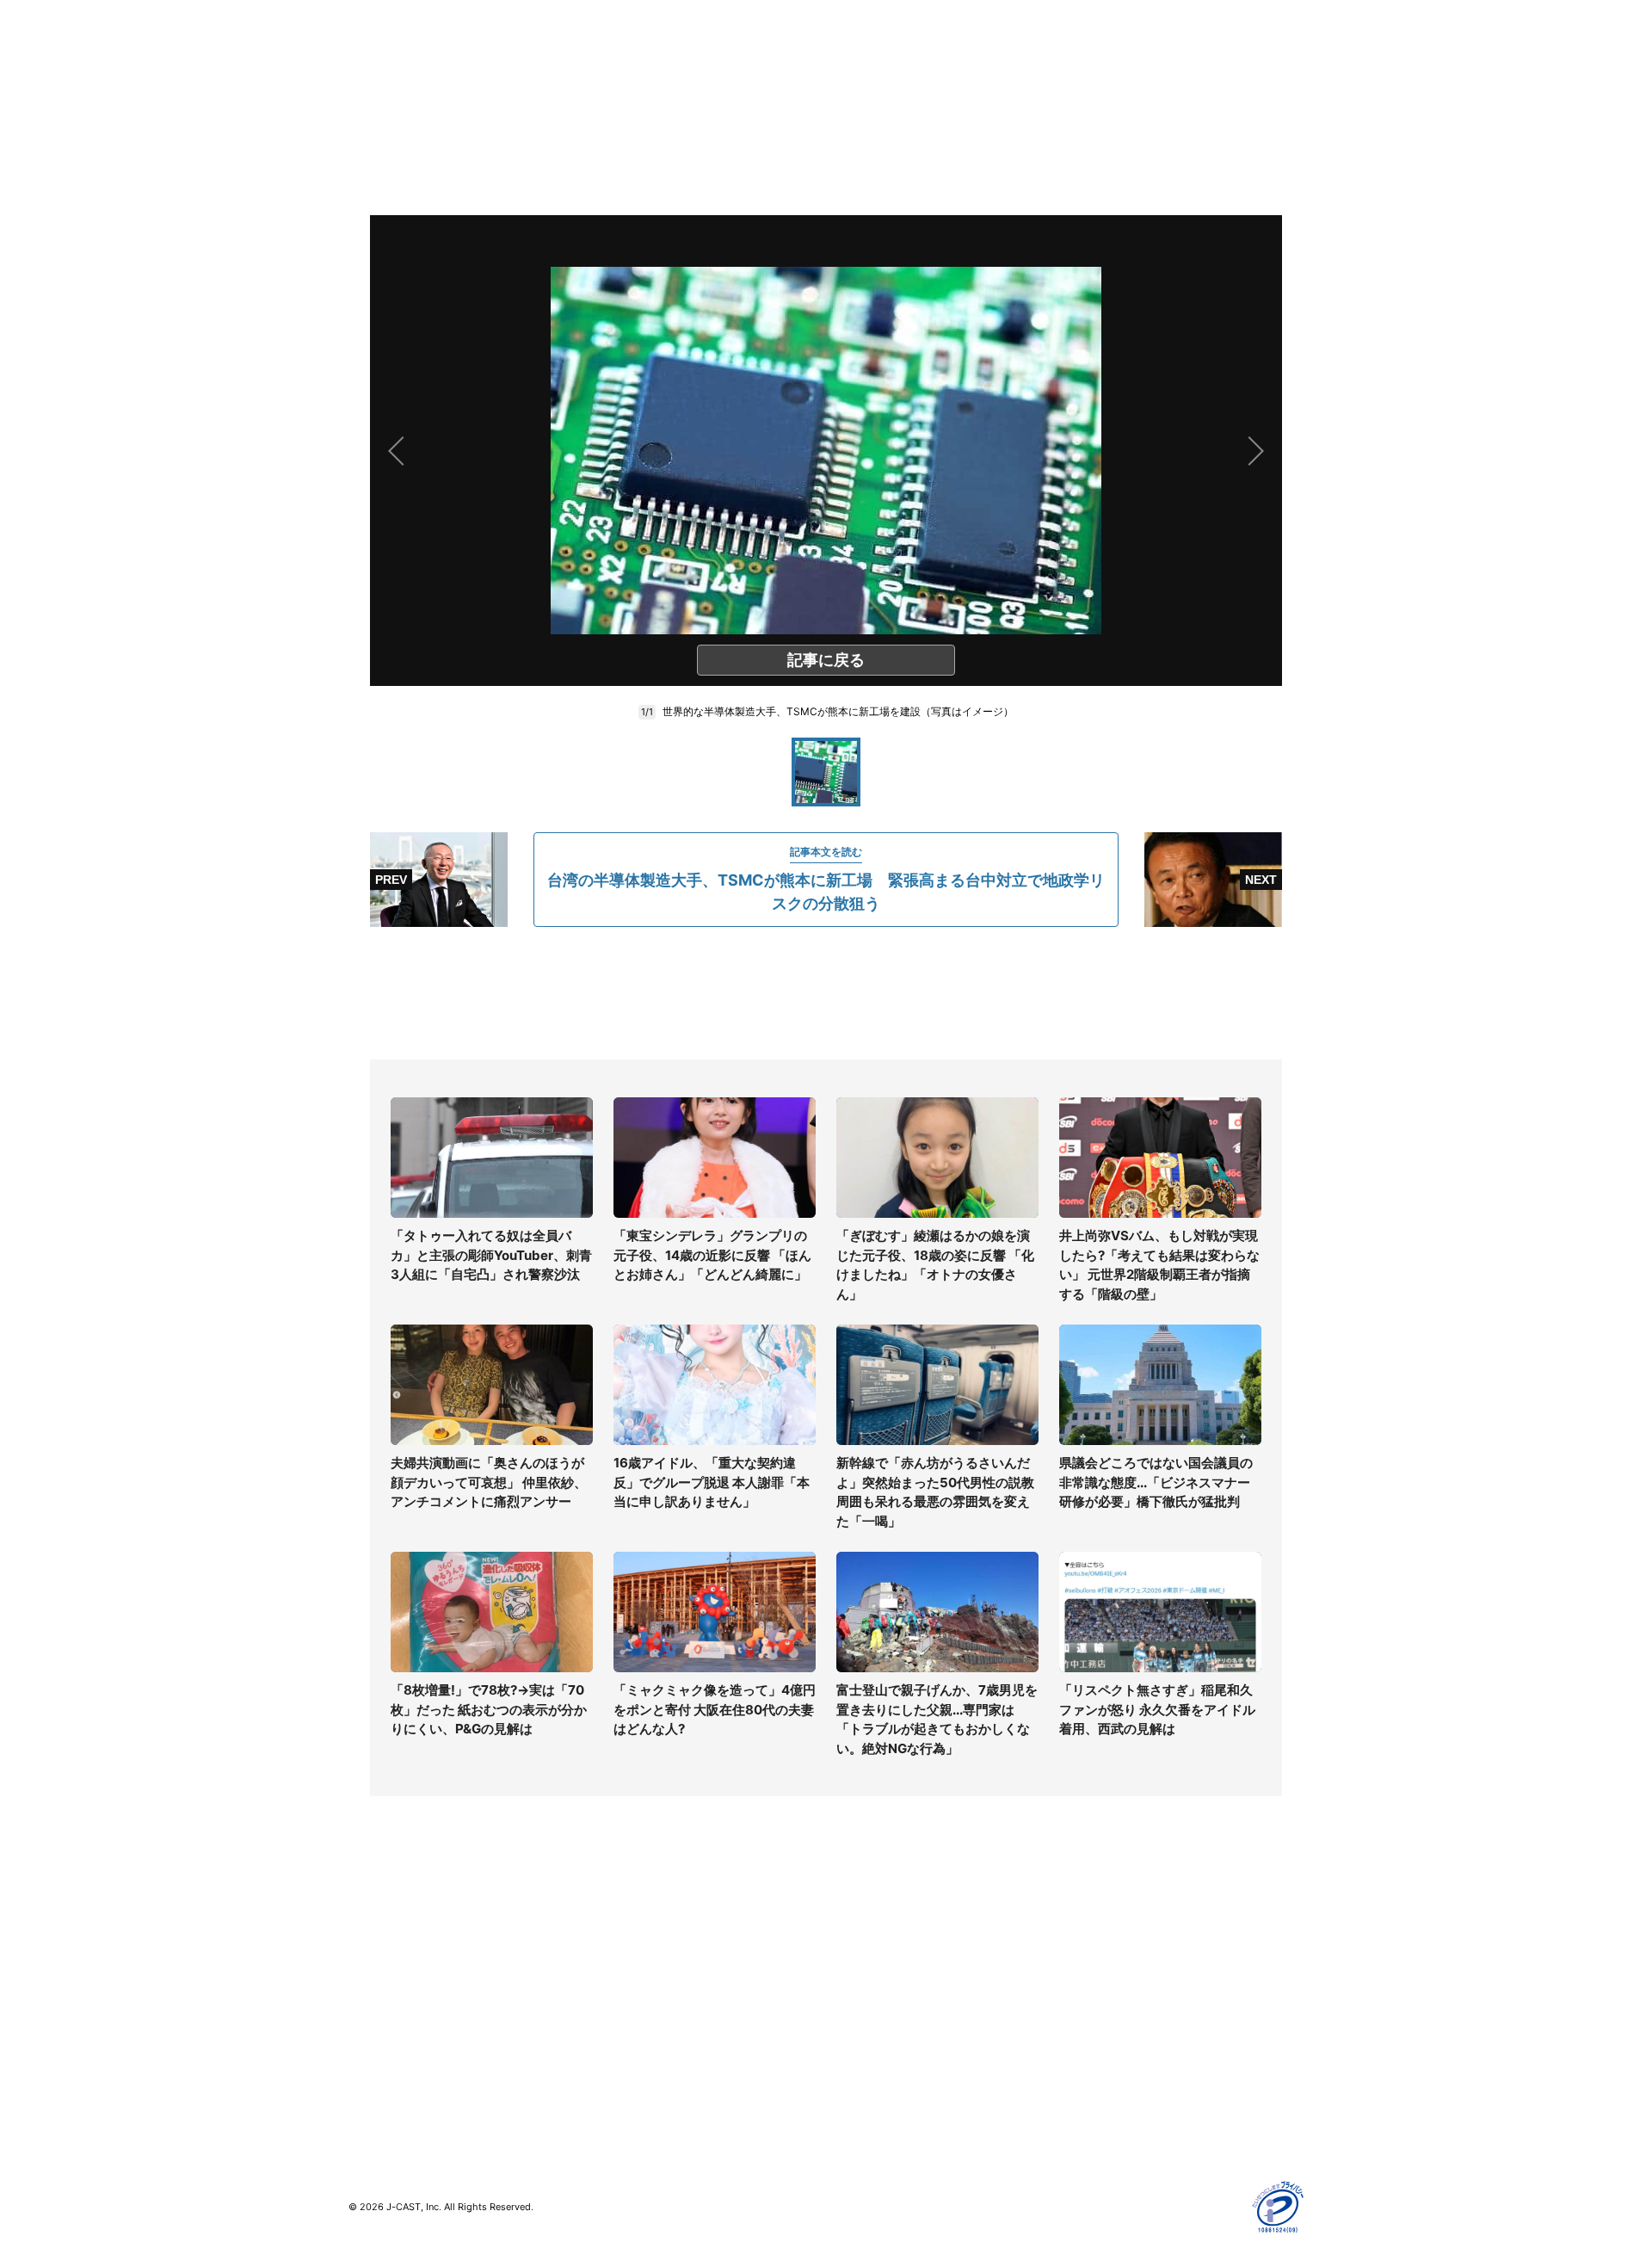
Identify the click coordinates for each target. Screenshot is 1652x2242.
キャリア (373, 2029)
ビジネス (373, 2054)
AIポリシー (1095, 2004)
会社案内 (850, 1929)
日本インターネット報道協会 (1143, 2129)
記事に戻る (826, 660)
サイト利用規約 (1107, 1954)
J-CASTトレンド (634, 1954)
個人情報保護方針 (1113, 1929)
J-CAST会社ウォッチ (646, 1979)
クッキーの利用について (1131, 2029)
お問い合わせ (862, 1979)
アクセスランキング (403, 2079)
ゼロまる (612, 2089)
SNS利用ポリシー (1114, 1979)
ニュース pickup (394, 1979)
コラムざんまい (391, 1954)
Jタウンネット (627, 2064)
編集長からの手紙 (874, 2029)
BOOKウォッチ (629, 2014)
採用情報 (850, 1954)
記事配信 (1089, 2079)
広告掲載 (1089, 2054)
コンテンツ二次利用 (1119, 2104)
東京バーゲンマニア (642, 2039)
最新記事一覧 (385, 1929)
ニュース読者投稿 (874, 2004)
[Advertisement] (826, 993)
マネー (367, 2004)
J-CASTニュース (634, 1929)
